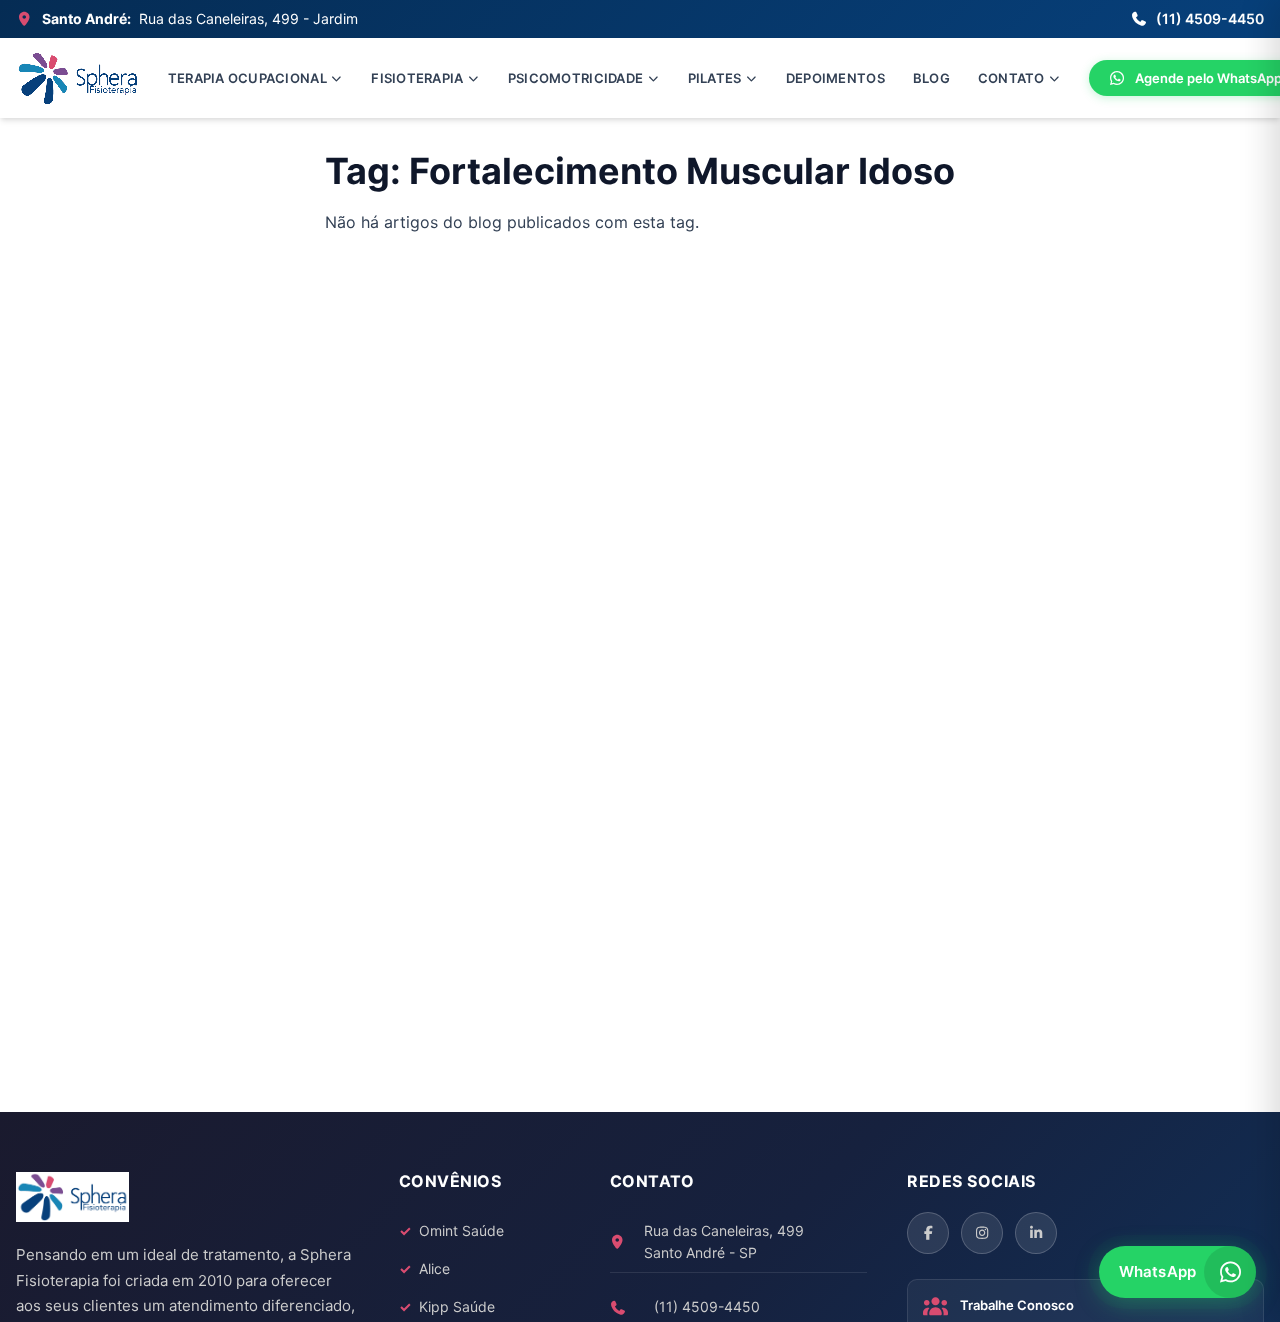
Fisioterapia (417, 78)
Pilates (715, 78)
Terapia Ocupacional (247, 78)
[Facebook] (928, 1233)
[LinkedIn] (1036, 1233)
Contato (1011, 78)
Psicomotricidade (575, 78)
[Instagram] (982, 1233)
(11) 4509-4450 (1210, 18)
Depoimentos (835, 78)
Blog (931, 78)
